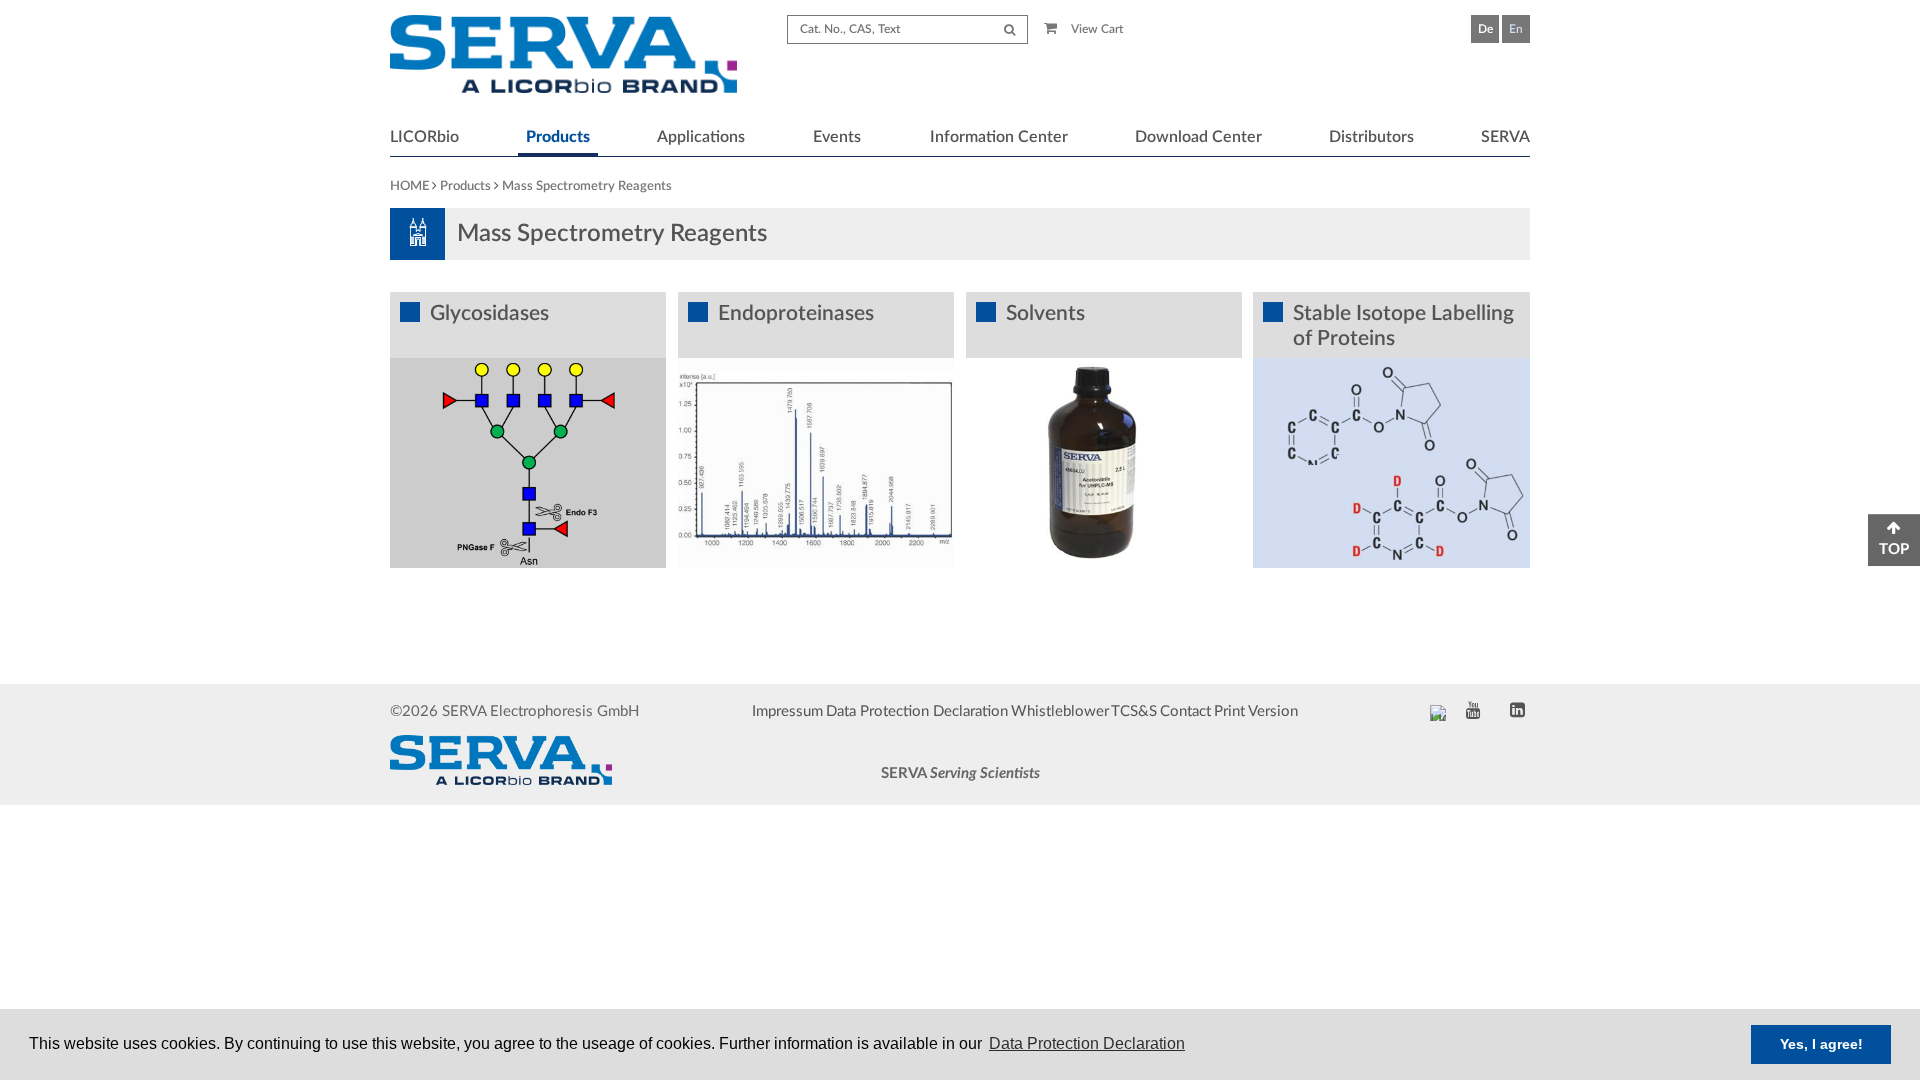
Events (837, 137)
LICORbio (424, 137)
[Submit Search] (1009, 29)
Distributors (1371, 137)
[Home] (563, 57)
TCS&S (1134, 711)
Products (558, 137)
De (1485, 29)
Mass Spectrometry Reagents (587, 186)
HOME (409, 186)
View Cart (1095, 29)
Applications (701, 137)
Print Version (1256, 711)
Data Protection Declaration (917, 711)
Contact (1185, 711)
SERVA (1505, 137)
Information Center (999, 137)
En (1516, 29)
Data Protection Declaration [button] (1087, 1043)
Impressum (787, 711)
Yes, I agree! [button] (1821, 1044)
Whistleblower (1060, 711)
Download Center (1198, 137)
